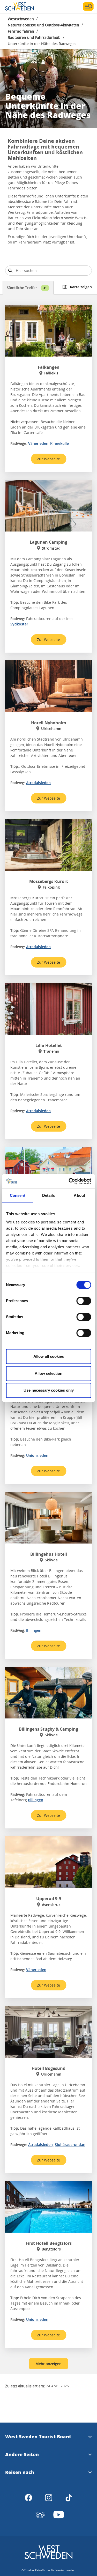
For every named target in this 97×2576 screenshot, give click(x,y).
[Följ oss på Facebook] (28, 2498)
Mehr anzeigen (48, 2364)
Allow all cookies (49, 1356)
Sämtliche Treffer (27, 288)
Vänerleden (38, 443)
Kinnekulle (59, 443)
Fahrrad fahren (21, 31)
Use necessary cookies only (49, 1390)
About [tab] (79, 1195)
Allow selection (48, 1373)
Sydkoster (19, 624)
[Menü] (88, 6)
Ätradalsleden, (41, 2145)
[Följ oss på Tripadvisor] (40, 2515)
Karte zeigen (81, 287)
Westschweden (21, 19)
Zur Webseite (48, 459)
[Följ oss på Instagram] (49, 2498)
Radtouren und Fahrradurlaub (34, 37)
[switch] (84, 1301)
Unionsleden (37, 1455)
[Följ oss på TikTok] (69, 2498)
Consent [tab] (18, 1195)
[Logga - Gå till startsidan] (23, 6)
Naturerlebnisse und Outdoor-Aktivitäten (43, 25)
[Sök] (10, 271)
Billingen (34, 1630)
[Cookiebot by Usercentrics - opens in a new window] (69, 1181)
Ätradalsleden (38, 783)
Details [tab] (48, 1195)
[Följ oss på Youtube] (59, 2515)
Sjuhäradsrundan (70, 2145)
